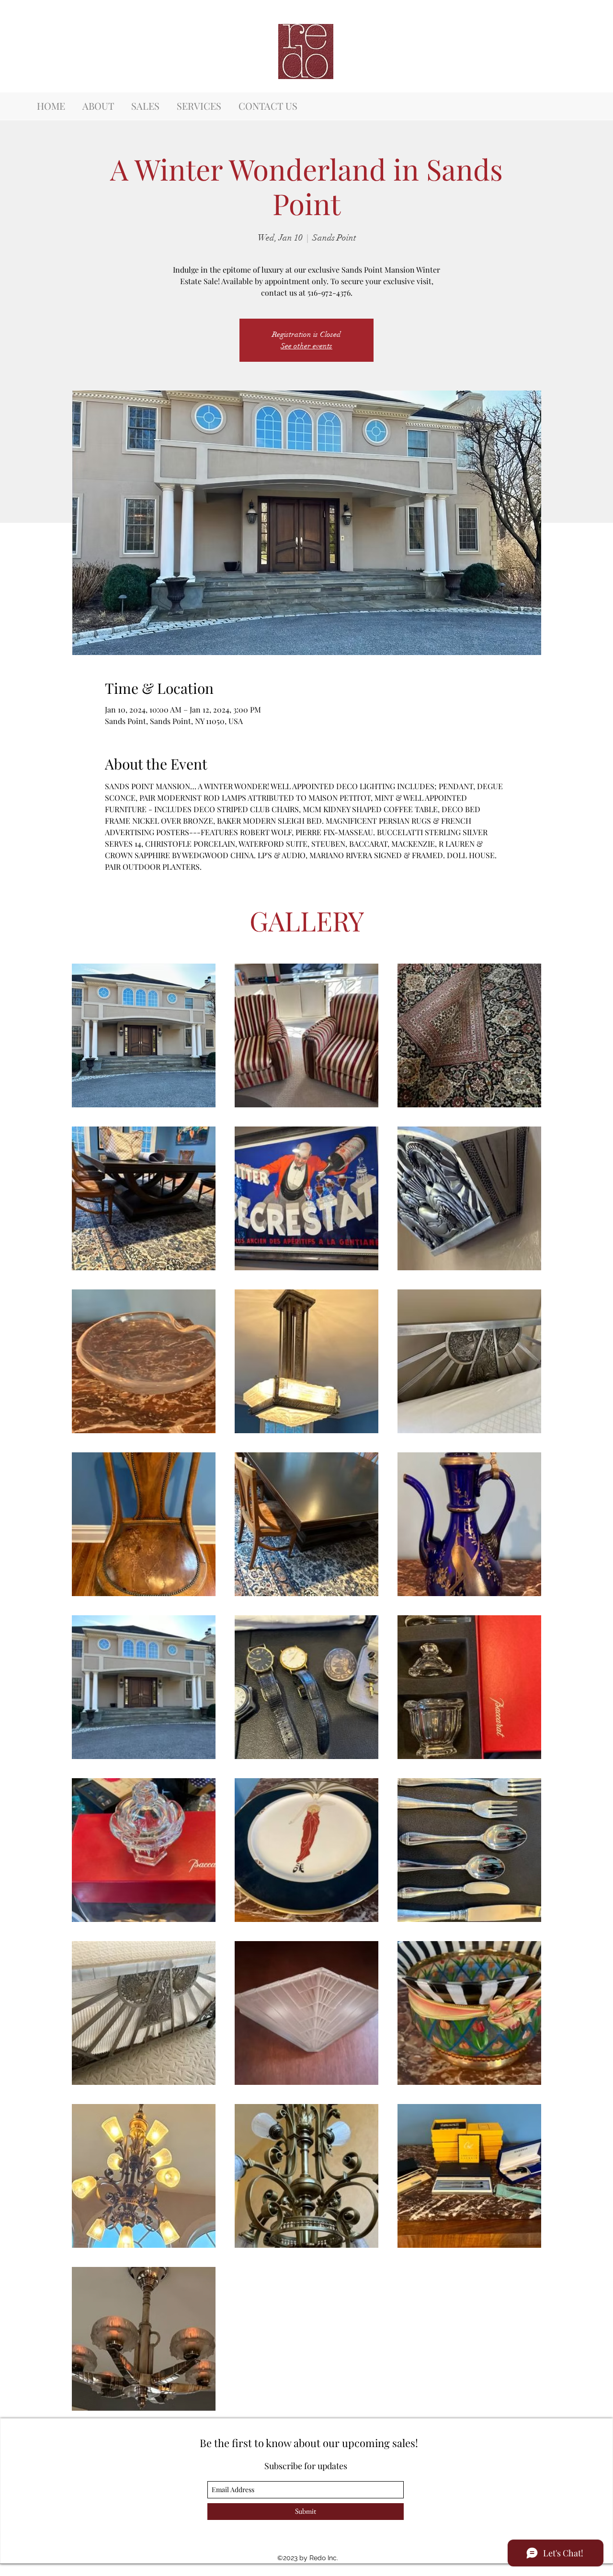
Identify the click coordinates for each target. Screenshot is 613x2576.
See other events (306, 346)
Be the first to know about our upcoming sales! (309, 2443)
